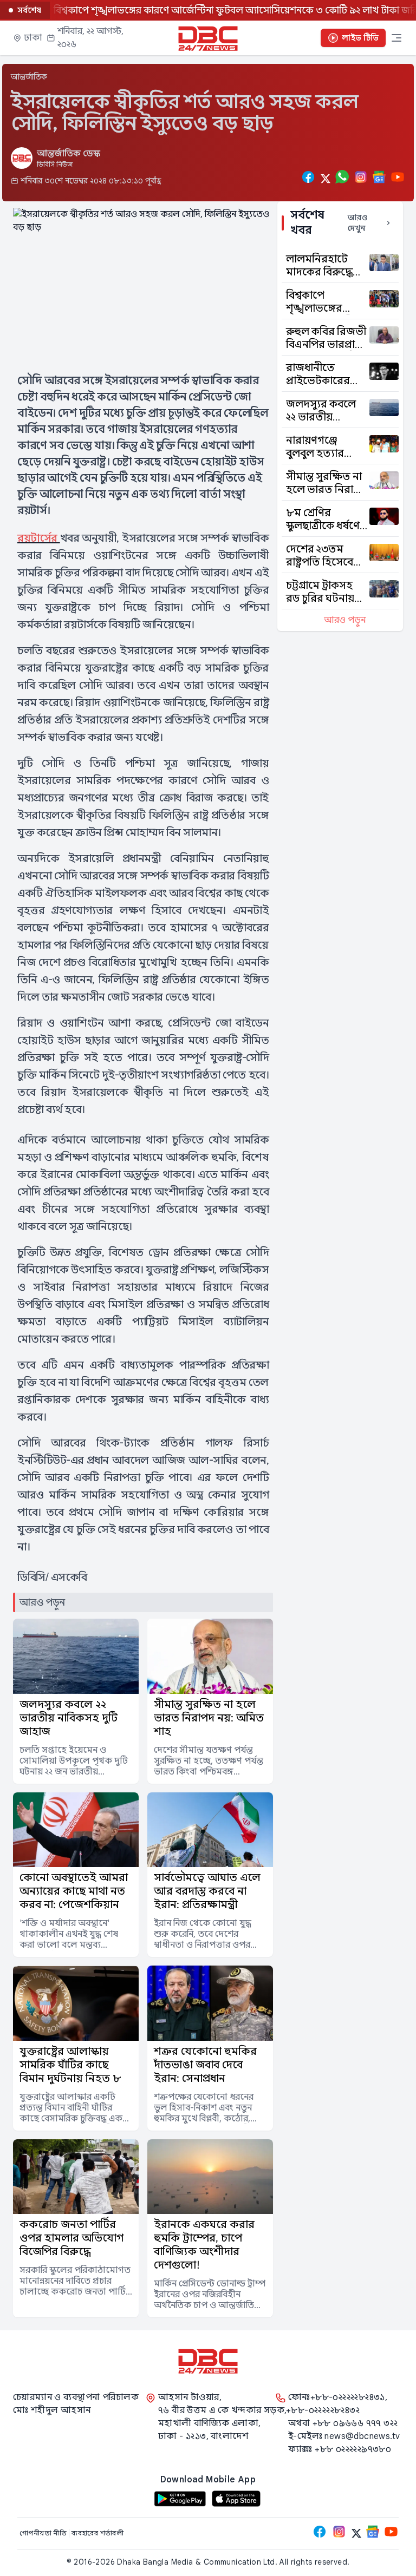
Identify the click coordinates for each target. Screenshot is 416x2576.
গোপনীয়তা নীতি (44, 2533)
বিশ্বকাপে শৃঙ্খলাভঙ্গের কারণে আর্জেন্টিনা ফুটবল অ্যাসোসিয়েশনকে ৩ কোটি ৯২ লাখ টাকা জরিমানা (211, 10)
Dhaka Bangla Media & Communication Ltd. (197, 2562)
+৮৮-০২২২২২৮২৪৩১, (349, 2397)
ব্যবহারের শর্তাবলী (99, 2533)
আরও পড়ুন (345, 620)
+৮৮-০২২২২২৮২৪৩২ (323, 2410)
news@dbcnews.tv (362, 2436)
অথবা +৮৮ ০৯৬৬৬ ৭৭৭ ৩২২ (343, 2423)
